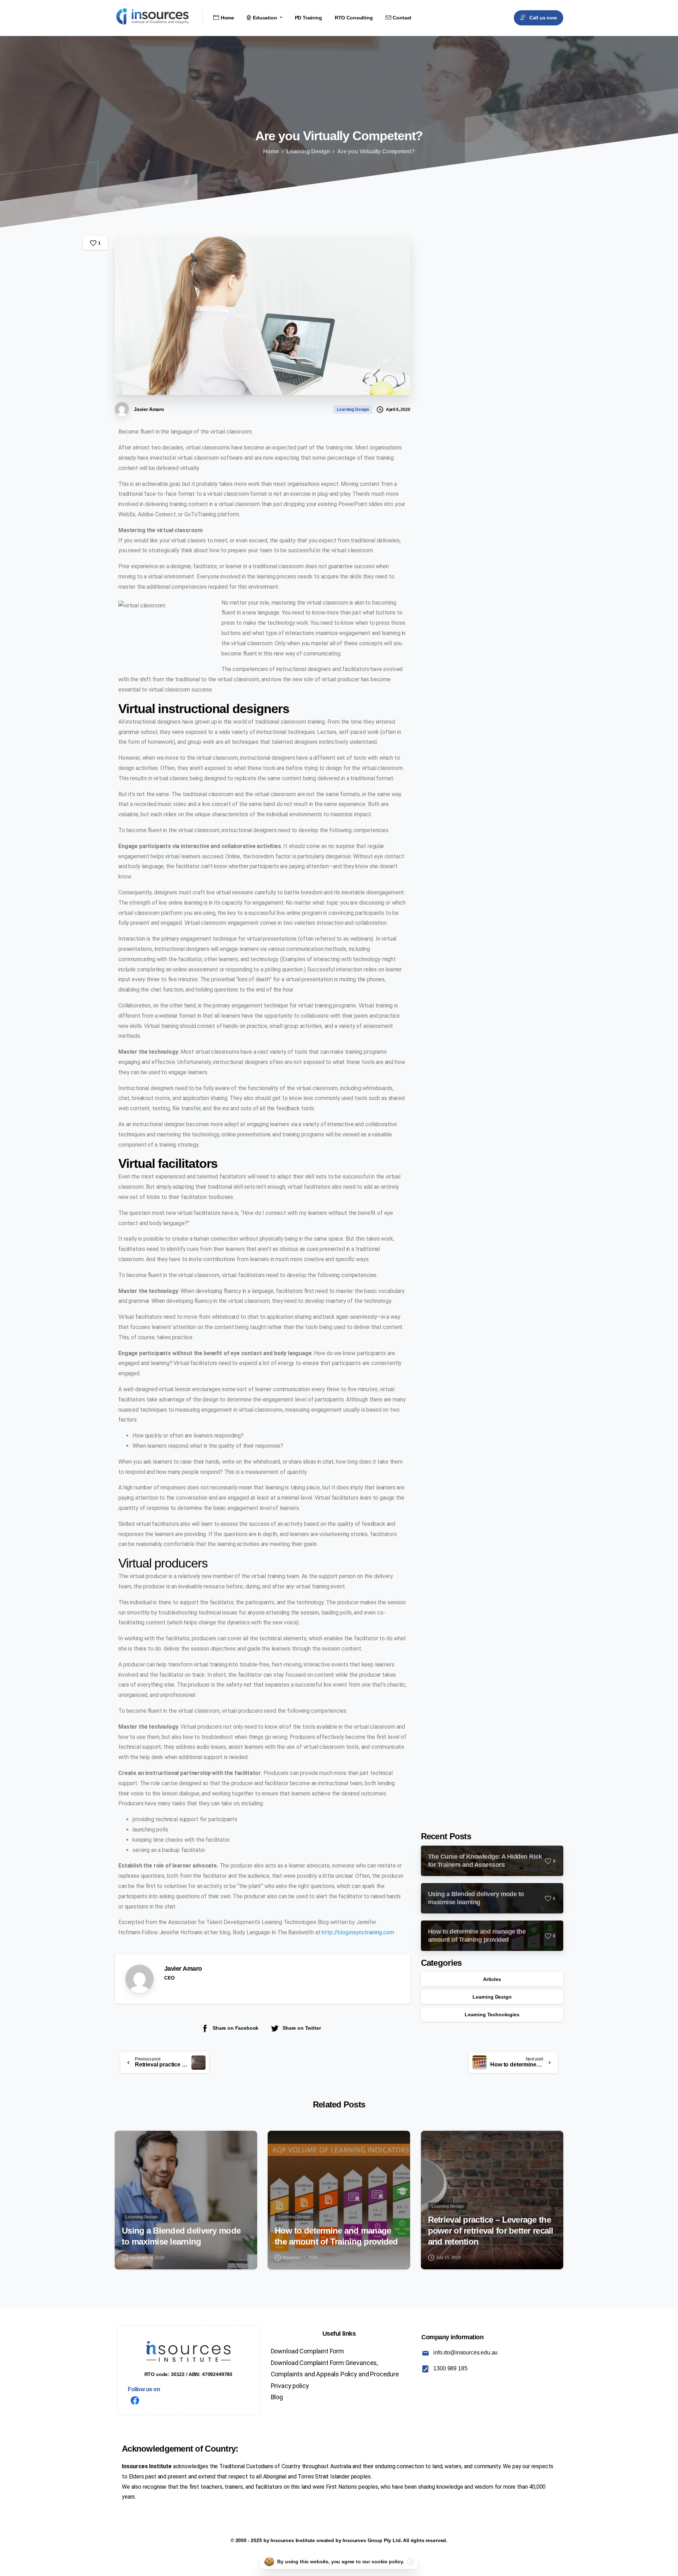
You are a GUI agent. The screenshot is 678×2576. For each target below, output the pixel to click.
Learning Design (308, 151)
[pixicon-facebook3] (135, 2401)
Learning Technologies (492, 2015)
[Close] (411, 2562)
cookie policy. (388, 2562)
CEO (169, 1978)
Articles (492, 1979)
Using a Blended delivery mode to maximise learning (181, 2236)
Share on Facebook (236, 2028)
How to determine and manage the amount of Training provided (336, 2236)
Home (271, 151)
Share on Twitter (302, 2028)
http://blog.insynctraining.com (358, 1932)
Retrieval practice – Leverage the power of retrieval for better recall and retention (491, 2230)
